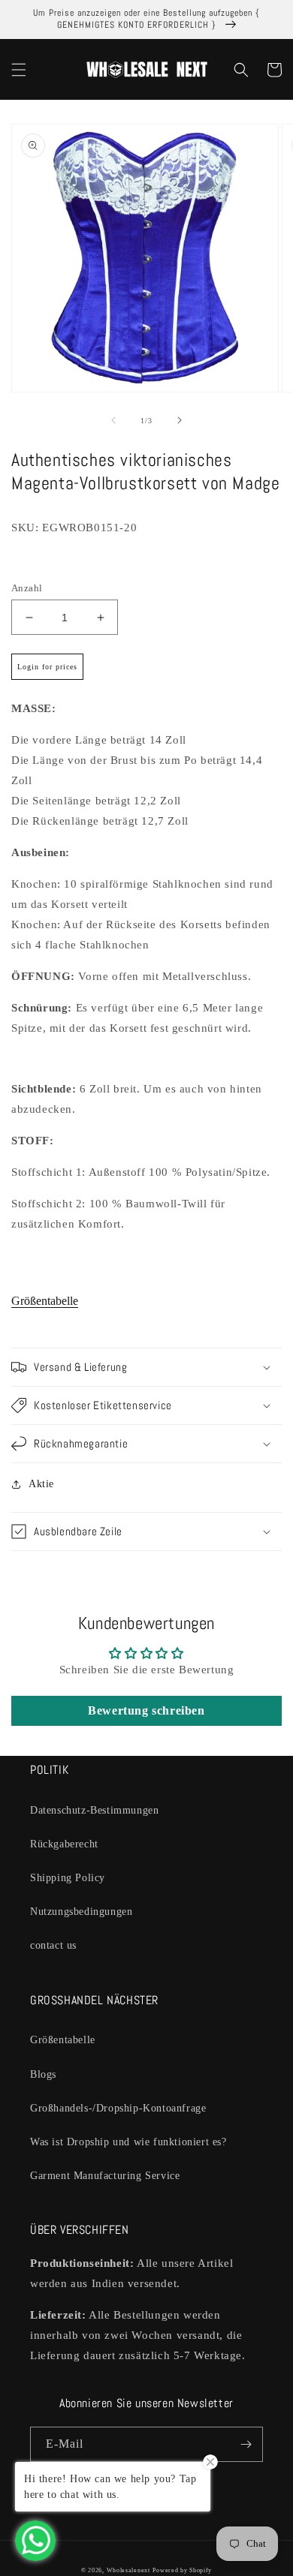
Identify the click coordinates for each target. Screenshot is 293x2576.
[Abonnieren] (246, 2444)
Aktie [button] (41, 1484)
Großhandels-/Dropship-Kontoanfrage (118, 2108)
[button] (19, 70)
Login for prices (47, 667)
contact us (53, 1945)
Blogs (43, 2074)
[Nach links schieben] (113, 420)
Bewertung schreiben (146, 1710)
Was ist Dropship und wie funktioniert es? (128, 2142)
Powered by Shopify (182, 2570)
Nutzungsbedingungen (81, 1912)
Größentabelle (45, 1301)
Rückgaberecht (64, 1844)
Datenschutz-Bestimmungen (94, 1810)
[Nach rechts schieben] (180, 420)
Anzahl (27, 588)
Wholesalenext (128, 2570)
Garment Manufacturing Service (105, 2176)
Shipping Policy (68, 1878)
